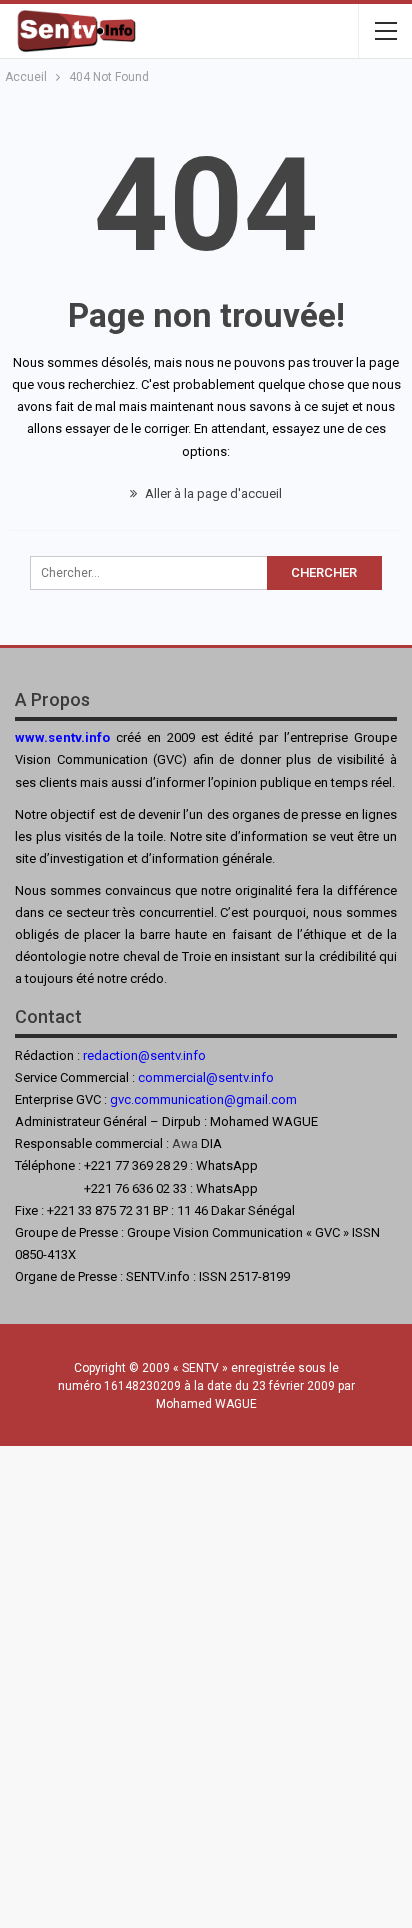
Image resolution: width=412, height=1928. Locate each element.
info (262, 1077)
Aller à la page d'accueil (212, 493)
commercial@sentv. (194, 1077)
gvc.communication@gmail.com (203, 1099)
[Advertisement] (206, 1682)
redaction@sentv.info (144, 1055)
